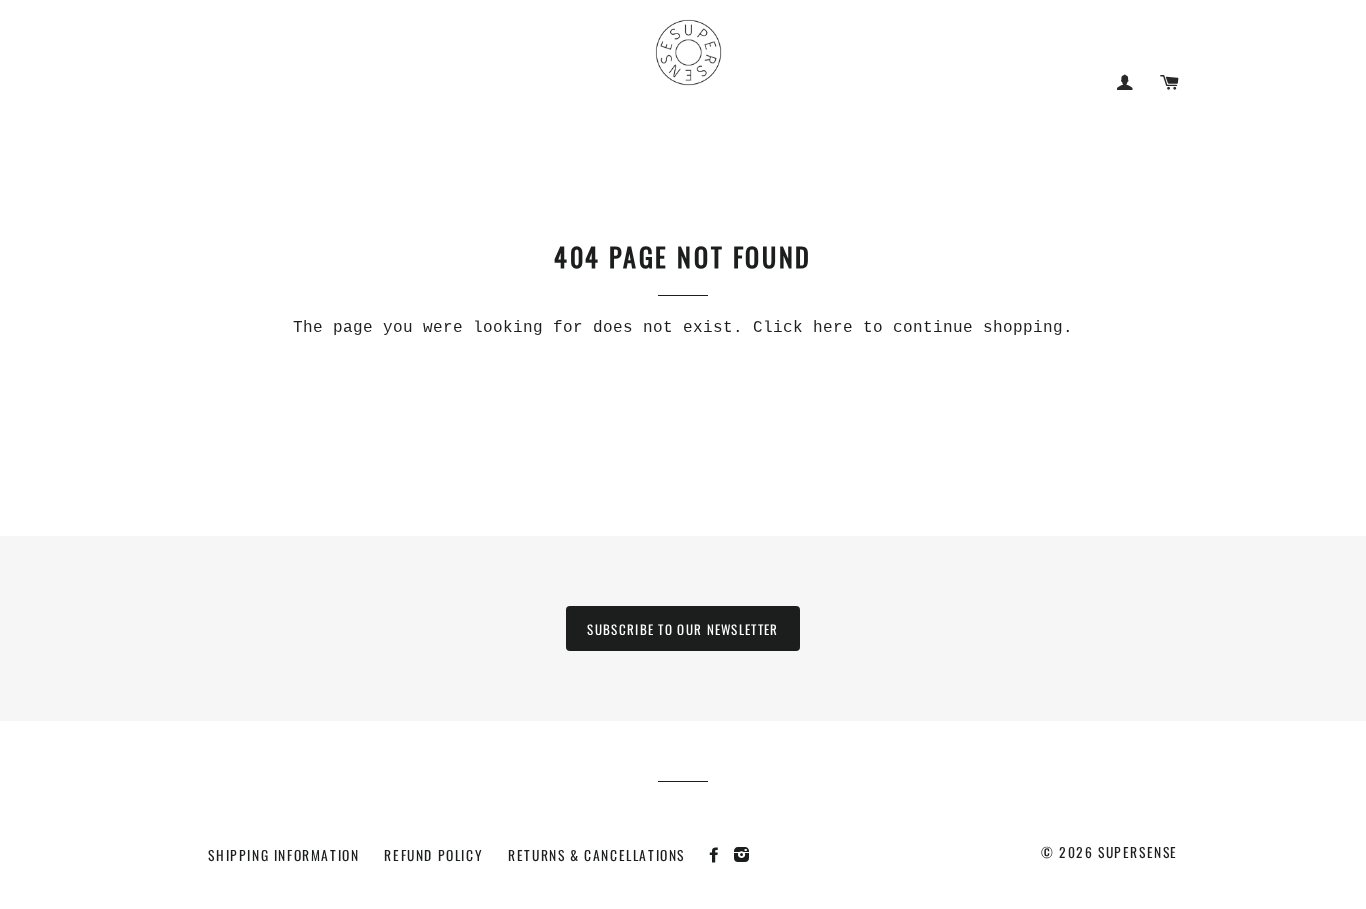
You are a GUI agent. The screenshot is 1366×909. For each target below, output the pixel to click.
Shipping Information (283, 855)
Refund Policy (433, 855)
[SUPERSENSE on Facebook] (719, 854)
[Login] (1124, 82)
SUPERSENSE (1138, 852)
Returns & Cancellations (596, 855)
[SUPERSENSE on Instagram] (744, 854)
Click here (803, 328)
